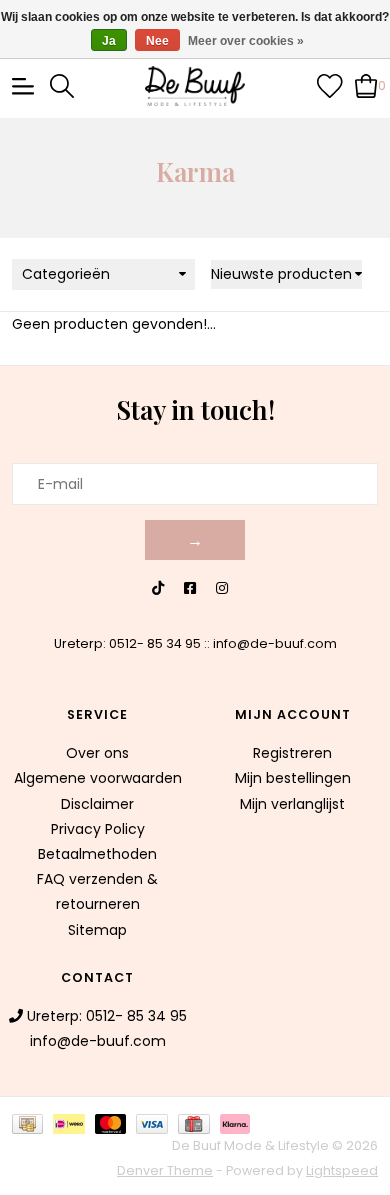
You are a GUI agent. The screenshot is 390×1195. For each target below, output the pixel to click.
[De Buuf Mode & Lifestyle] (195, 86)
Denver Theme (165, 1170)
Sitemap (97, 930)
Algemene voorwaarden (98, 778)
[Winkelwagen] (366, 85)
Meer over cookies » (246, 41)
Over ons (97, 753)
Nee (157, 41)
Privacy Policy (98, 829)
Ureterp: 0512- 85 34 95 (127, 643)
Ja (109, 41)
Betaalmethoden (97, 854)
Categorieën (66, 274)
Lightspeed (342, 1170)
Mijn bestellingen (293, 778)
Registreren (292, 753)
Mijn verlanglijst (292, 804)
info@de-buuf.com (275, 643)
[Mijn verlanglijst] (330, 85)
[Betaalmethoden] (32, 1122)
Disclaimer (97, 804)
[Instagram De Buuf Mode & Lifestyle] (222, 588)
